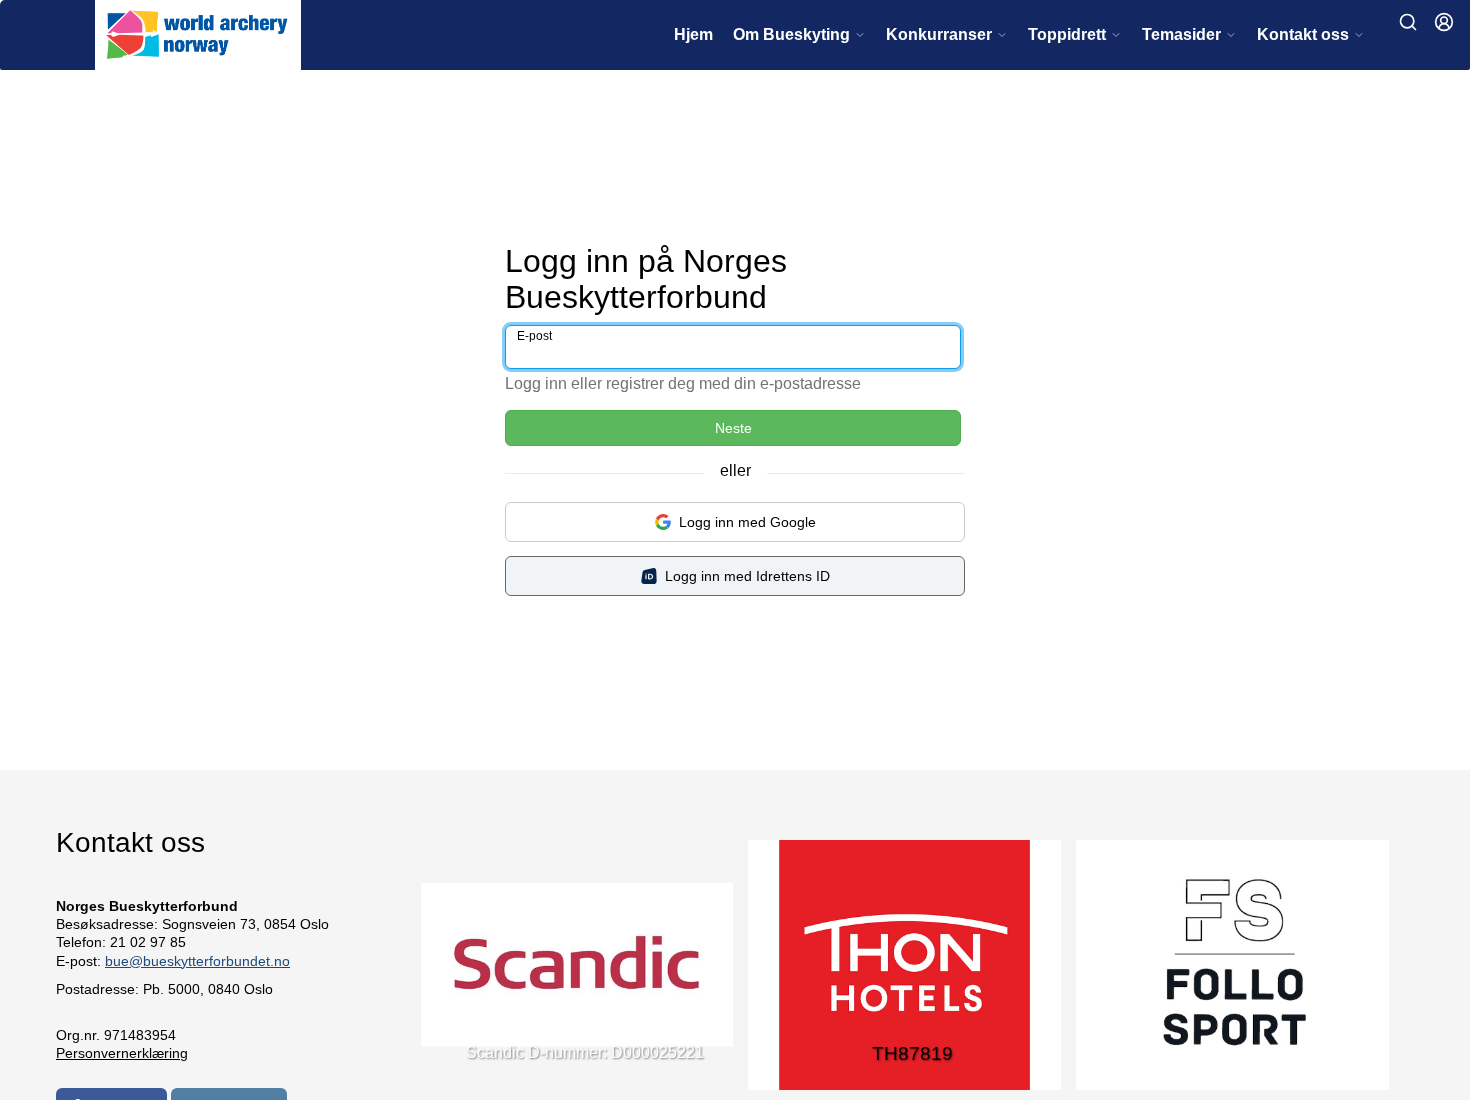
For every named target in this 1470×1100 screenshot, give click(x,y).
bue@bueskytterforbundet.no (197, 961)
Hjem (693, 34)
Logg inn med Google (747, 522)
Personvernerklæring (122, 1053)
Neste (733, 428)
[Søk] (1408, 22)
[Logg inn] (1444, 22)
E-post (534, 336)
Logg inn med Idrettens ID (747, 576)
